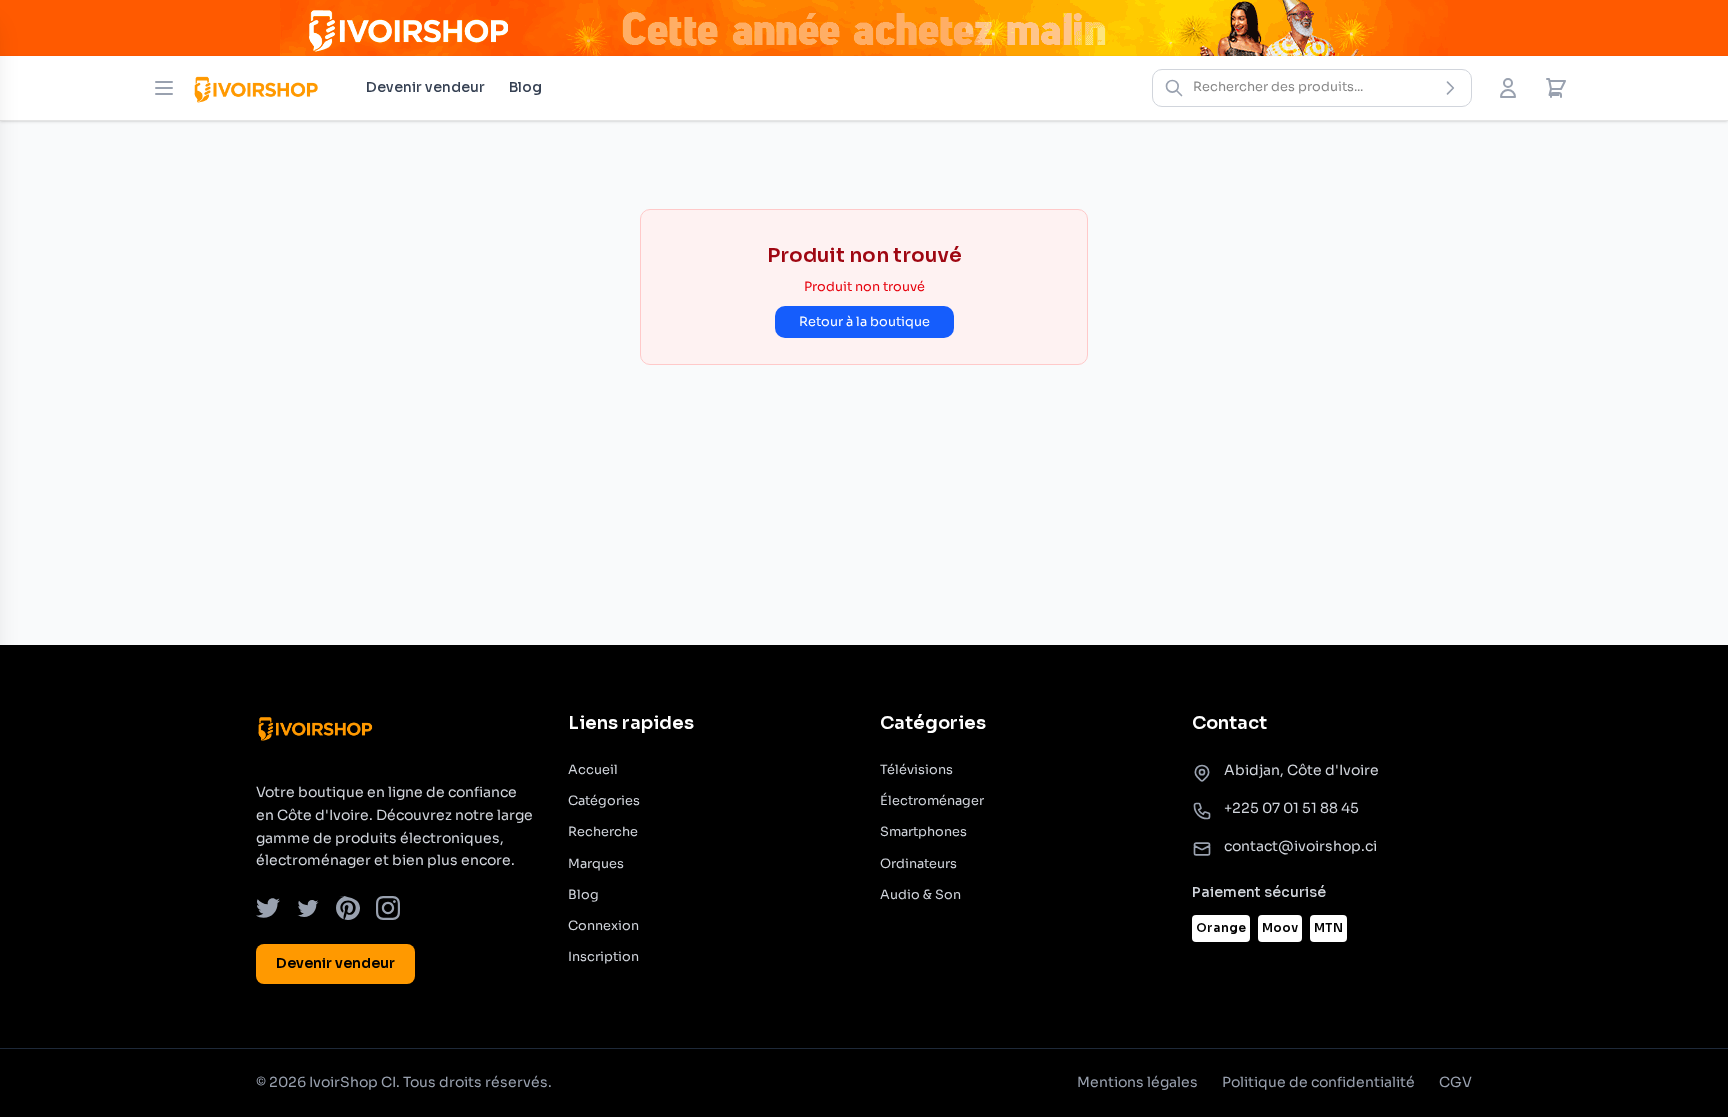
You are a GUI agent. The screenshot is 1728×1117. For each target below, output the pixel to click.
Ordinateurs (918, 864)
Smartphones (923, 832)
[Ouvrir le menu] (164, 88)
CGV (1455, 1082)
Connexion (603, 926)
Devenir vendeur (425, 87)
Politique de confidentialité (1318, 1082)
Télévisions (916, 770)
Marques (596, 864)
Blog (525, 87)
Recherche (603, 832)
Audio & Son (920, 895)
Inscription (603, 957)
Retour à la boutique (864, 322)
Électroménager (932, 801)
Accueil (593, 770)
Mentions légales (1137, 1082)
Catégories (604, 801)
